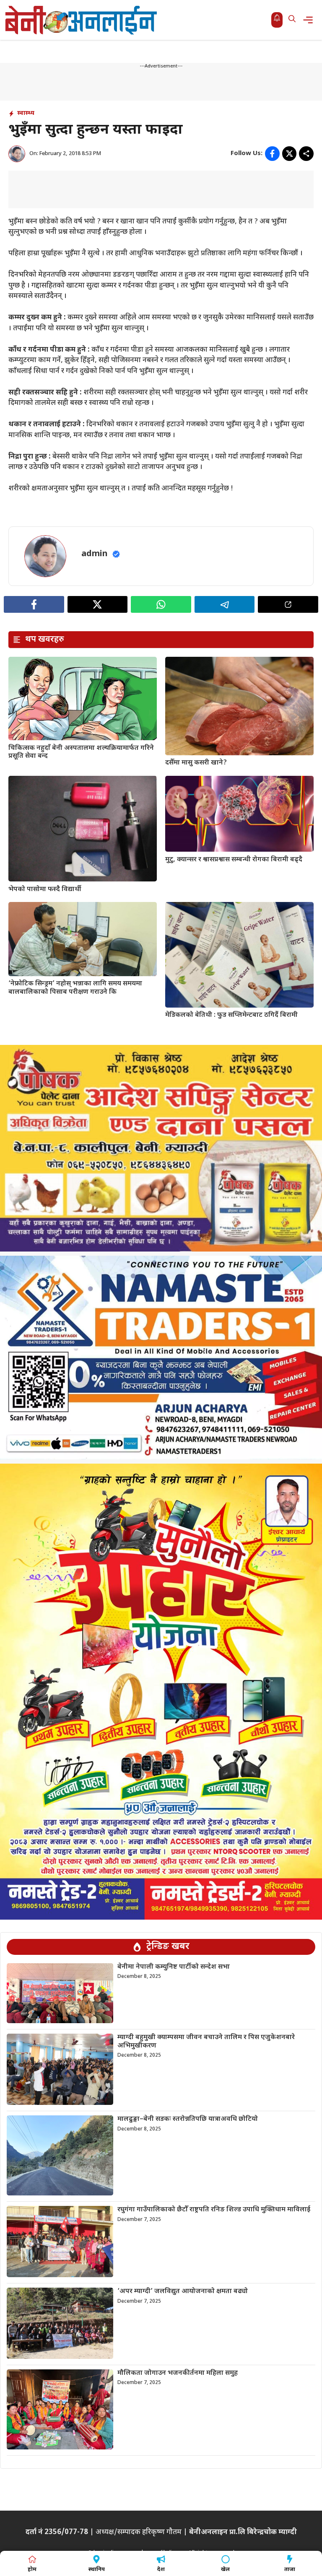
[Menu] (310, 20)
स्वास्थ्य (26, 113)
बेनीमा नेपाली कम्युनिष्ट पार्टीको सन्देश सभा (174, 1967)
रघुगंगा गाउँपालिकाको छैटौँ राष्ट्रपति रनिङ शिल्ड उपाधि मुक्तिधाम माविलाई (214, 2210)
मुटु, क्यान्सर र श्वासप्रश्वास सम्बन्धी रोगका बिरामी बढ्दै (234, 860)
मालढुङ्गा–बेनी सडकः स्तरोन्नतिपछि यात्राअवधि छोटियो (188, 2119)
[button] (292, 20)
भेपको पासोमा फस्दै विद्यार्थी (45, 890)
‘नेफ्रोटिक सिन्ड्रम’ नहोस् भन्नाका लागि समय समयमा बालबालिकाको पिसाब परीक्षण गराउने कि (75, 988)
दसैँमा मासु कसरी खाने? (196, 763)
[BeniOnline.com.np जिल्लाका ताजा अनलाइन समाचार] (82, 20)
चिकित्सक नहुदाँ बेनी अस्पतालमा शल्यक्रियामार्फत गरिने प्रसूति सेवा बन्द (81, 752)
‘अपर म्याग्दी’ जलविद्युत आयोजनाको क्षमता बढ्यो (183, 2292)
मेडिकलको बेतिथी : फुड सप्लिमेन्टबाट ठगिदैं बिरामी (231, 1015)
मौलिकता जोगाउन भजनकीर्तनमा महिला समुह (178, 2373)
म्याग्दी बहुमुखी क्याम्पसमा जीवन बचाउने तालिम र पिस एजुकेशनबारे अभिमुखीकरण (206, 2042)
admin (95, 554)
